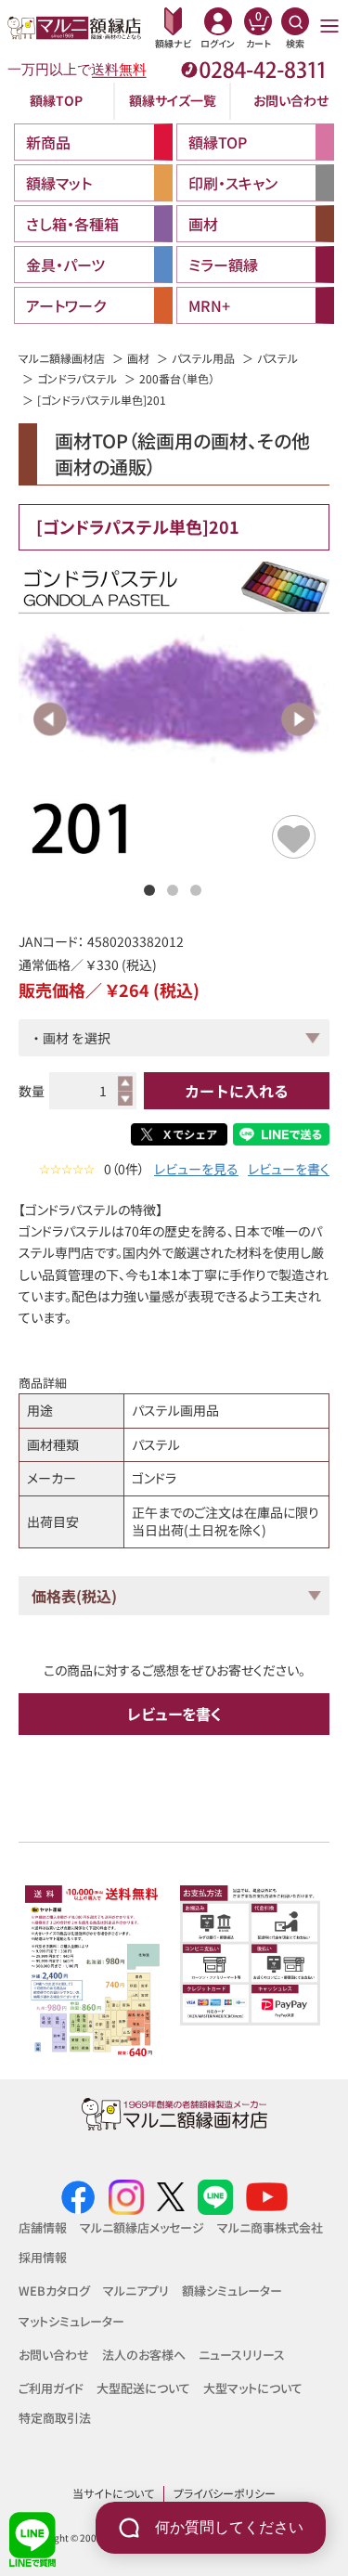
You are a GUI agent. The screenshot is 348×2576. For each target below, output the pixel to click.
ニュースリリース (242, 2355)
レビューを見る (196, 1169)
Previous (51, 719)
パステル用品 (203, 358)
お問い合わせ (291, 100)
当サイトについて (113, 2493)
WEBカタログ (54, 2291)
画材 (138, 358)
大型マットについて (253, 2388)
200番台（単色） (177, 378)
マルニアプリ (136, 2291)
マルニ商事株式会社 (270, 2227)
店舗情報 (43, 2227)
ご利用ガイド (51, 2388)
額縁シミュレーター (232, 2291)
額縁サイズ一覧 (173, 100)
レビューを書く (289, 1169)
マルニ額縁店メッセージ (142, 2227)
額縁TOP (56, 100)
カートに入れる (237, 1091)
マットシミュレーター (71, 2321)
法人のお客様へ (144, 2355)
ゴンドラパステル (77, 378)
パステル (277, 358)
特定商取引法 (55, 2418)
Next (297, 719)
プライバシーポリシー (225, 2493)
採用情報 (43, 2257)
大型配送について (143, 2388)
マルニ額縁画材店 (62, 358)
